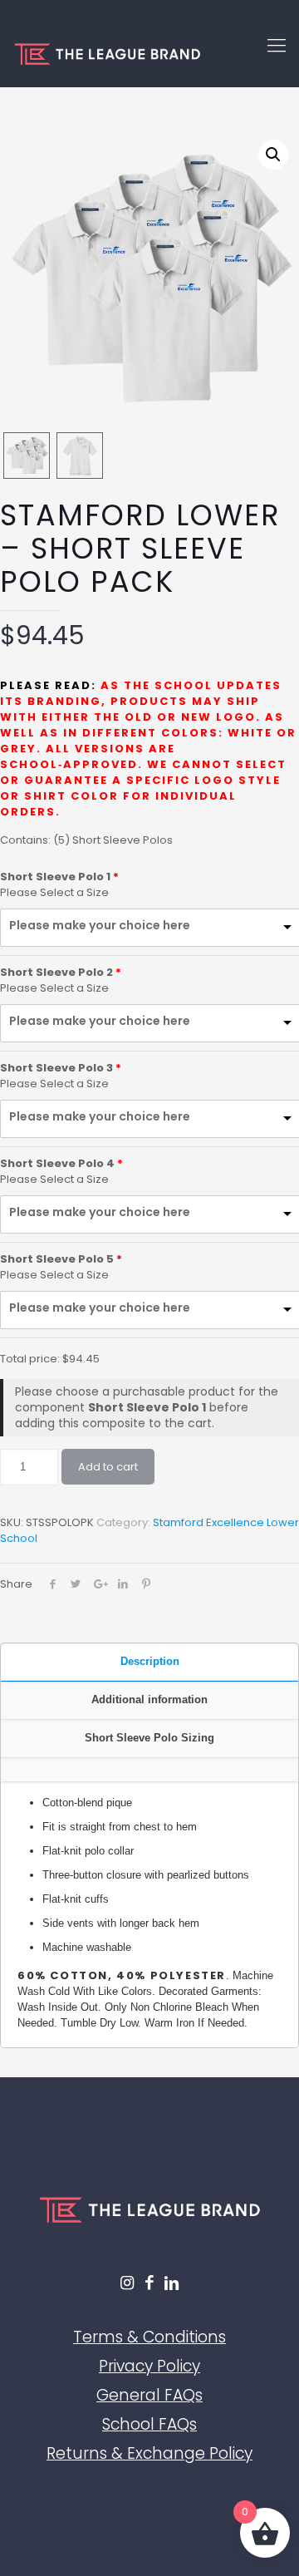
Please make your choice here (100, 926)
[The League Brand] (149, 54)
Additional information (149, 1699)
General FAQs (149, 2395)
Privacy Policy (149, 2366)
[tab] (149, 1662)
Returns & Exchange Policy (149, 2453)
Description (150, 1661)
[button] (273, 155)
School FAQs (149, 2424)
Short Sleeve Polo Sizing (149, 1738)
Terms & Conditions (149, 2337)
